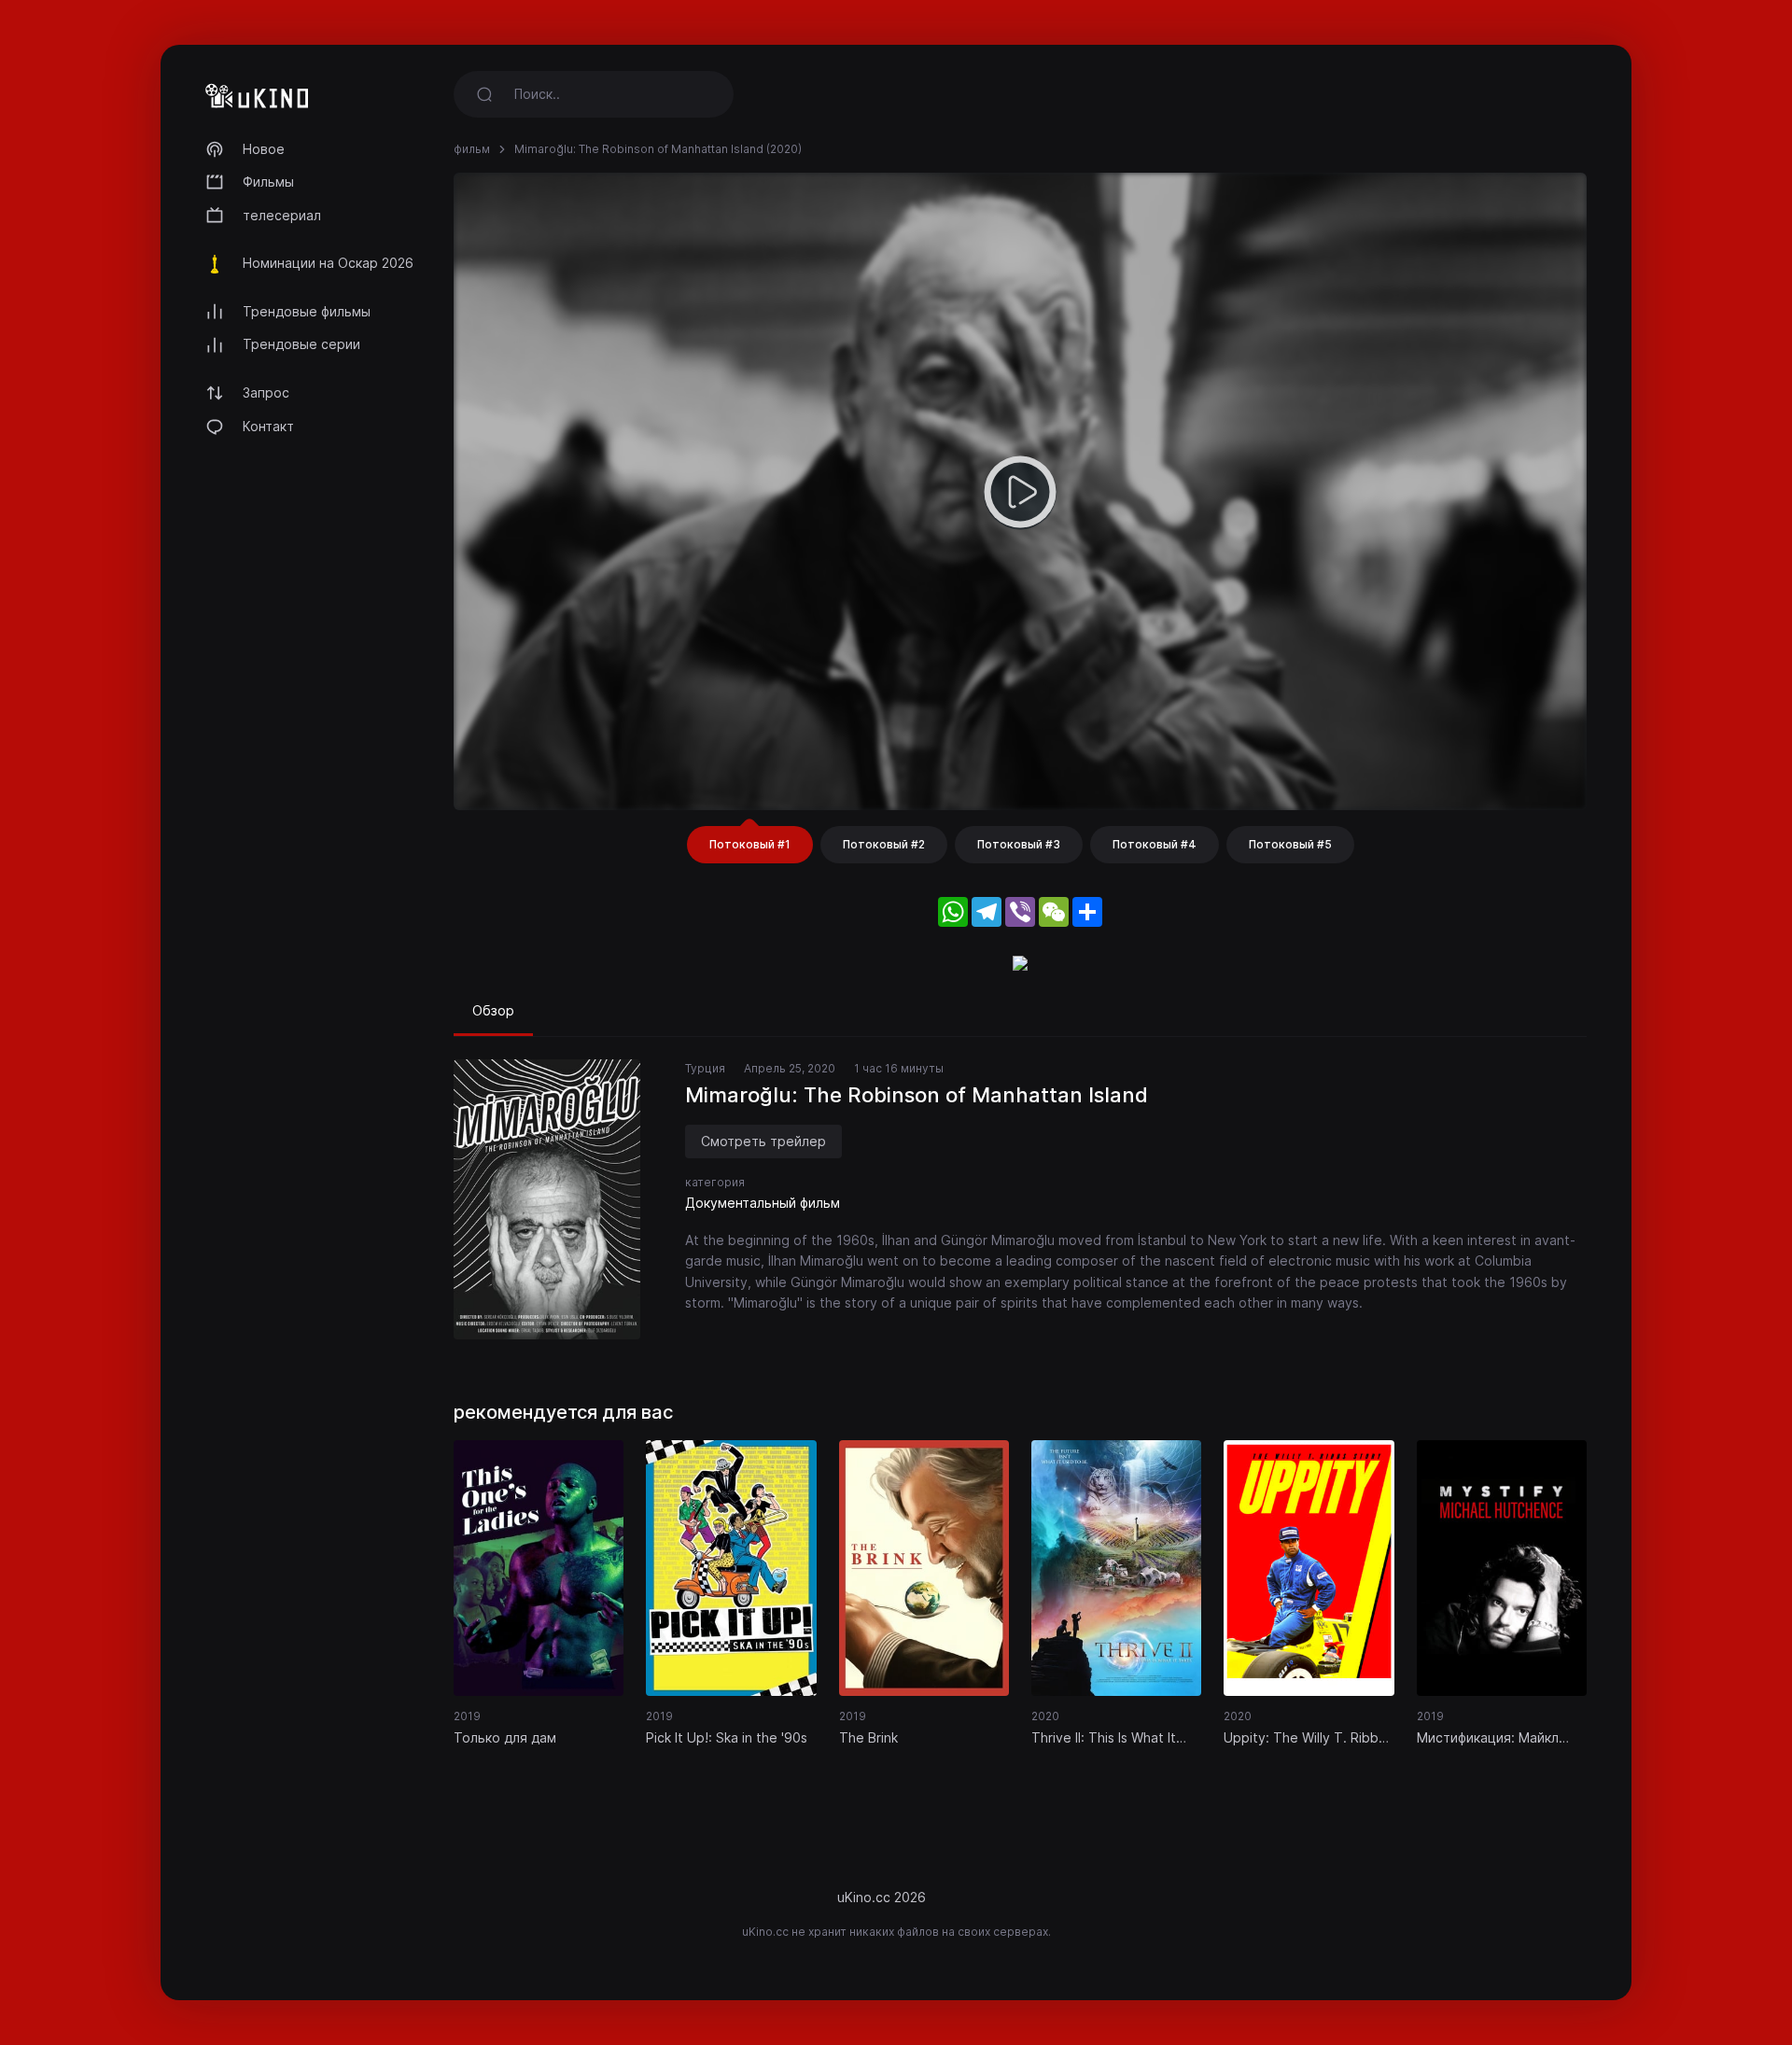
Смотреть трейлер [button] (763, 1141)
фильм (472, 149)
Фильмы (268, 182)
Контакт (268, 426)
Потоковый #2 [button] (884, 844)
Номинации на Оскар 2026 (328, 263)
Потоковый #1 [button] (750, 844)
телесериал (282, 215)
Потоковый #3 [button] (1019, 844)
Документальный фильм (763, 1203)
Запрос (266, 392)
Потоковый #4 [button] (1155, 844)
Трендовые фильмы (307, 311)
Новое (264, 149)
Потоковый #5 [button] (1290, 844)
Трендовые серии (301, 344)
